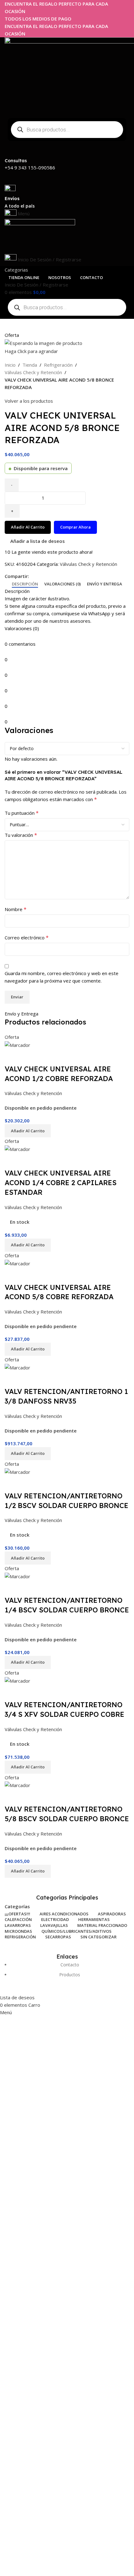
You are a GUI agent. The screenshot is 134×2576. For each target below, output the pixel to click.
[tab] (25, 584)
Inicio (10, 365)
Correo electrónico (27, 937)
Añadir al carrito (28, 527)
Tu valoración (21, 835)
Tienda (30, 365)
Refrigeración (58, 365)
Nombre (16, 909)
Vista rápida (12, 1057)
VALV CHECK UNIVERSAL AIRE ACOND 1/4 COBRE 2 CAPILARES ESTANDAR (61, 1183)
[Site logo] (40, 236)
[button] (28, 1131)
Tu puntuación (22, 813)
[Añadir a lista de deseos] (29, 1057)
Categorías (17, 1907)
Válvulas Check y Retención (33, 372)
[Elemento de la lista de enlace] (67, 1973)
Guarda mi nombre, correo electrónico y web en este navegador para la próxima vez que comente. (62, 977)
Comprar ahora (75, 527)
